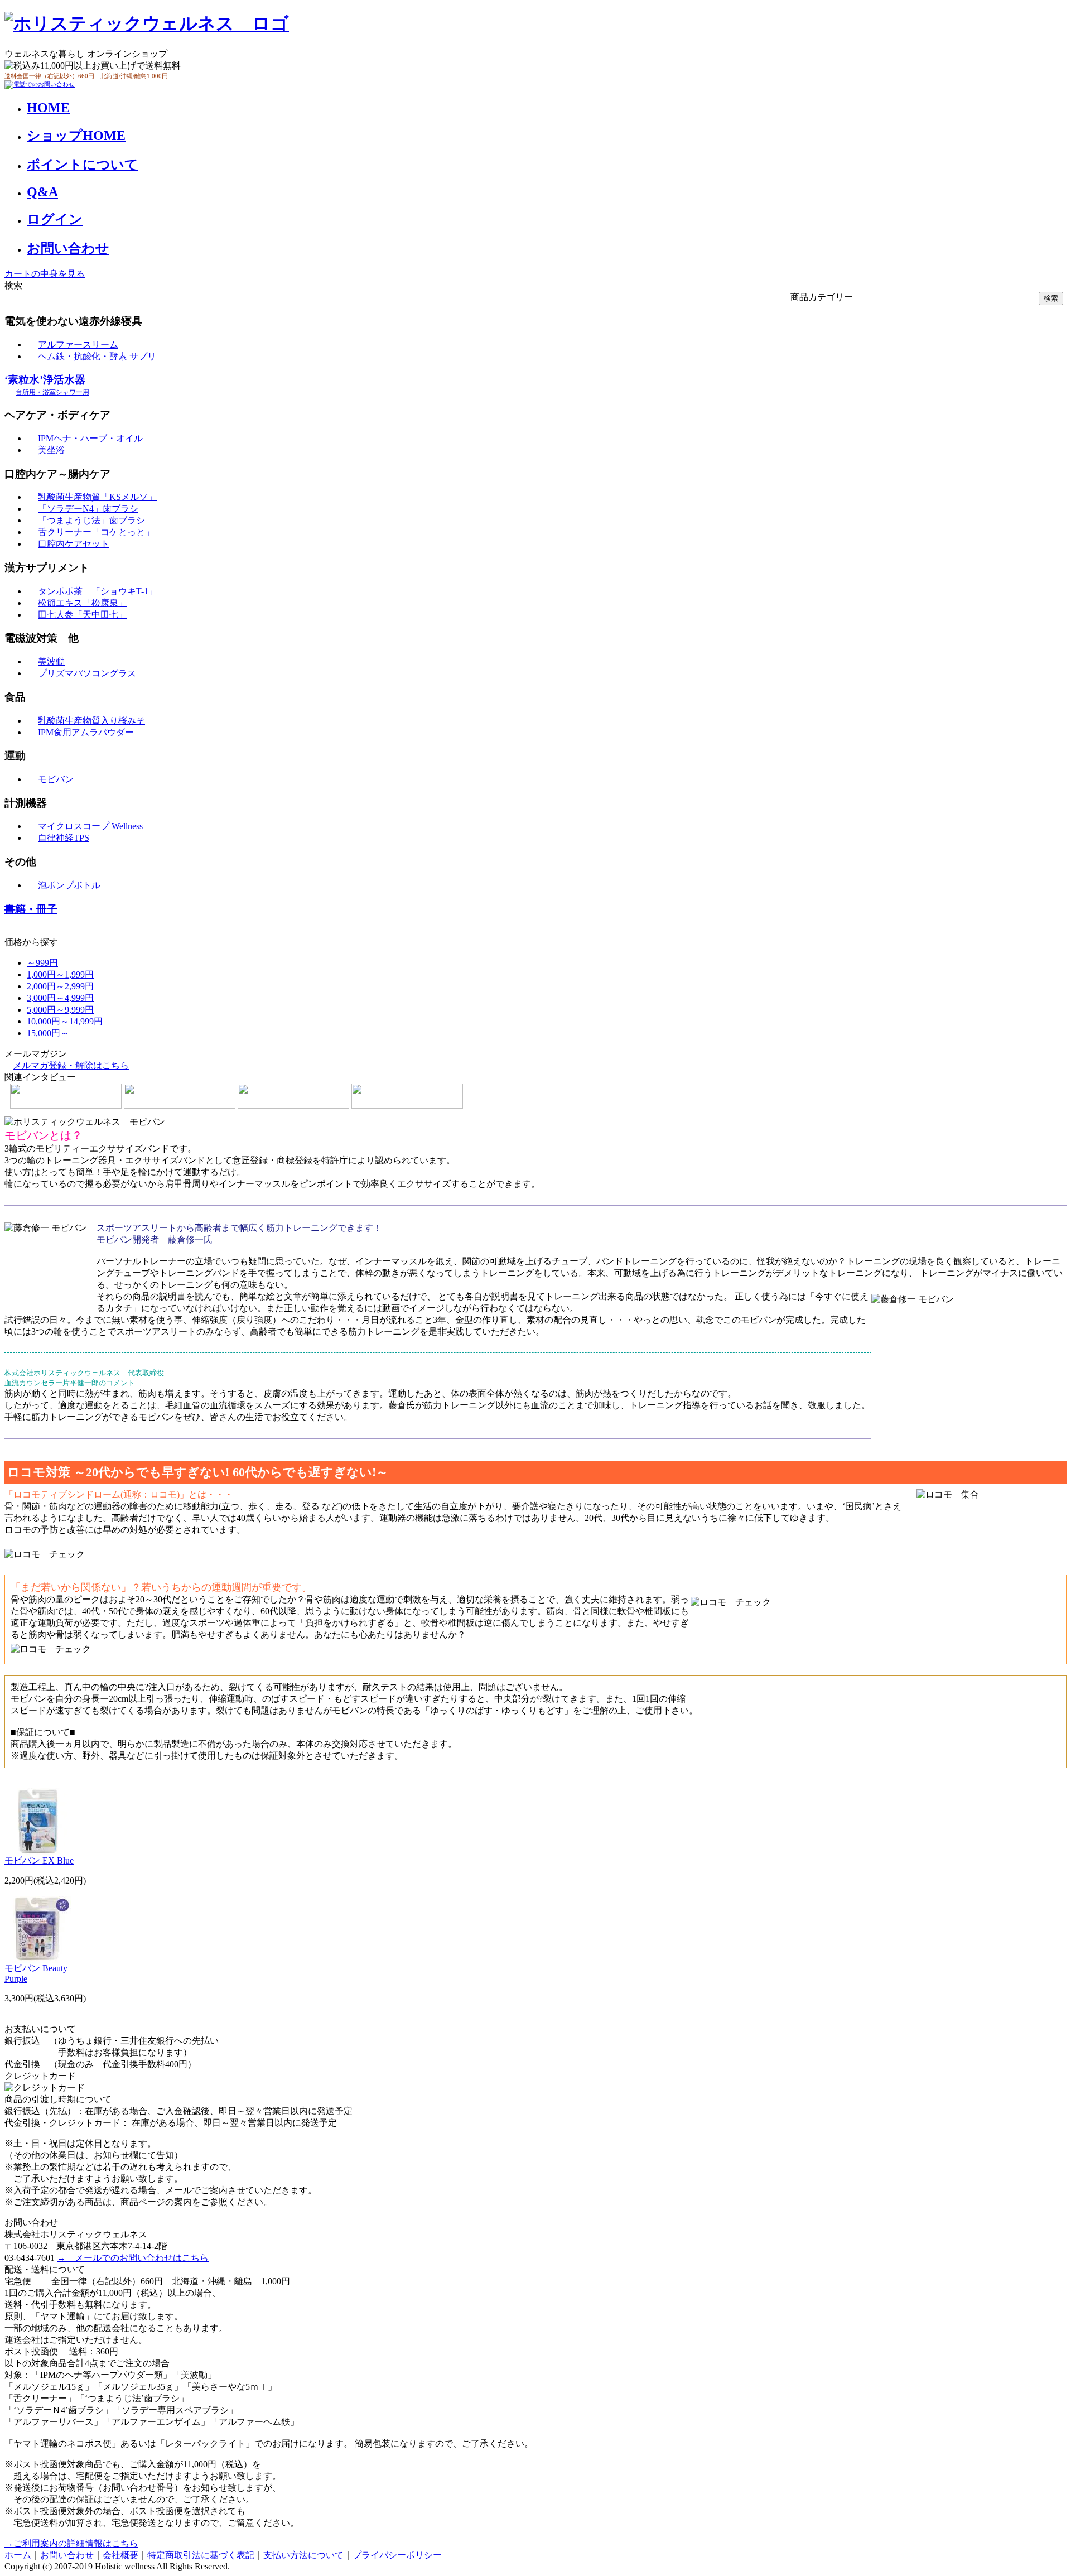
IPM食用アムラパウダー (86, 732)
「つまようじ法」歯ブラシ (91, 520)
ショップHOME (76, 136)
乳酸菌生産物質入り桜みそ (91, 721)
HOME (48, 108)
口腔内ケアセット (74, 544)
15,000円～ (48, 1033)
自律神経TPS (64, 838)
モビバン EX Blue (39, 1860)
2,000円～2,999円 (60, 986)
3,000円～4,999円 (60, 998)
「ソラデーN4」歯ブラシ (88, 509)
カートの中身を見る (45, 274)
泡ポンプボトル (69, 885)
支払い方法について (303, 2555)
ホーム (18, 2555)
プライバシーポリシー (397, 2555)
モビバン (56, 779)
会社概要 (120, 2555)
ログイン (55, 219)
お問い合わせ (68, 248)
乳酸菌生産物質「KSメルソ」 (97, 497)
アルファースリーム (78, 345)
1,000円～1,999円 (60, 974)
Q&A (42, 192)
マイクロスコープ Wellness (90, 826)
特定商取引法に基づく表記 (201, 2555)
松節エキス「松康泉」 (83, 603)
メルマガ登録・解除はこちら (71, 1065)
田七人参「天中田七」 (83, 615)
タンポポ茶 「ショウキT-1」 (98, 591)
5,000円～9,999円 (60, 1010)
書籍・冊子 (31, 909)
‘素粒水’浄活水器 (47, 385)
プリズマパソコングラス (87, 673)
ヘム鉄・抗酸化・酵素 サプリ (97, 356)
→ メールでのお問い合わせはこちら (133, 2258)
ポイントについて (83, 165)
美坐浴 (51, 450)
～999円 (42, 963)
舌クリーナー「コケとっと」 (96, 532)
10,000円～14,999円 (65, 1021)
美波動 (51, 661)
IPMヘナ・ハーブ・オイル (90, 438)
